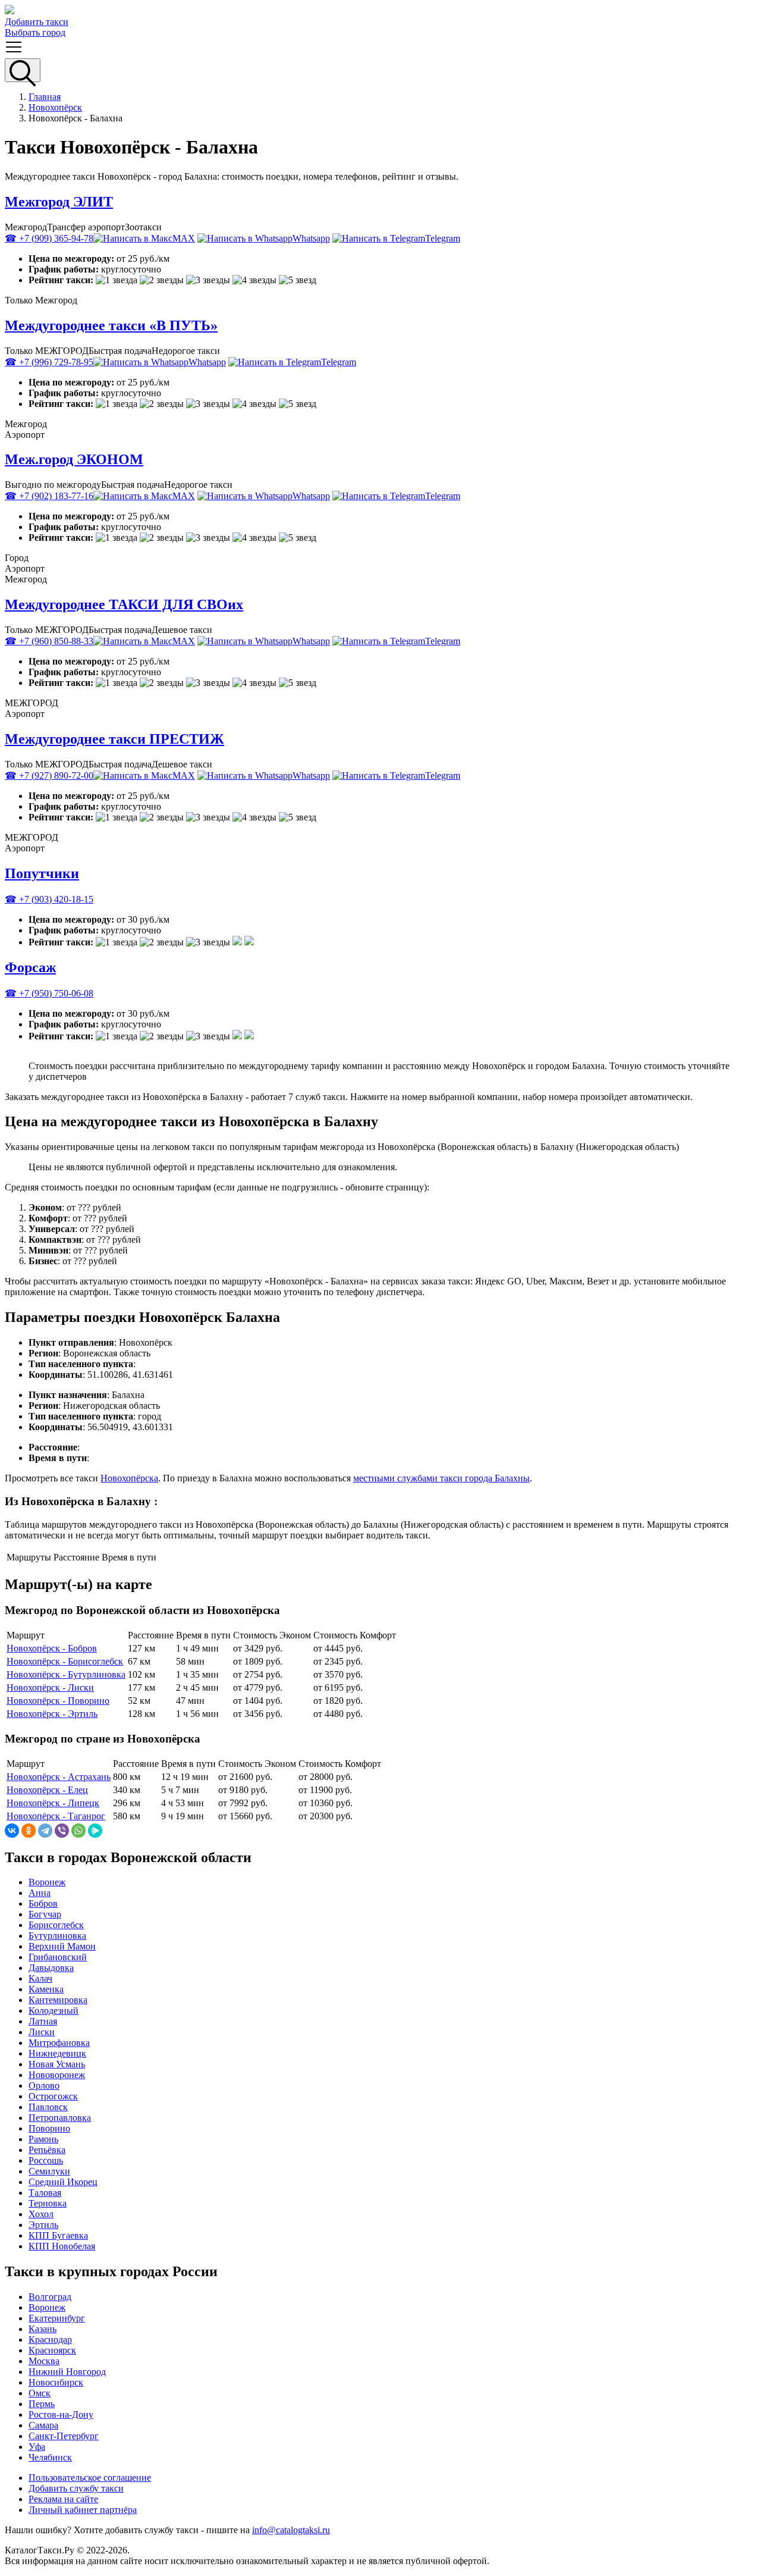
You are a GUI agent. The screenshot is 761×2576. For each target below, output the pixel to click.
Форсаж (30, 967)
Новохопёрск (55, 107)
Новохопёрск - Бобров (52, 1648)
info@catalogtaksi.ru (291, 2530)
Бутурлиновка (57, 1936)
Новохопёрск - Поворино (58, 1701)
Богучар (45, 1914)
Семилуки (49, 2171)
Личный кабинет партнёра (83, 2510)
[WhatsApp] (78, 1831)
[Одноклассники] (29, 1831)
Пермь (42, 2404)
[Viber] (62, 1831)
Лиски (42, 2032)
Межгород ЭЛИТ (59, 202)
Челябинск (50, 2457)
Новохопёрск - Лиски (50, 1687)
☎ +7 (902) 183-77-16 (49, 496)
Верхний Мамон (62, 1946)
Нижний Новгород (67, 2372)
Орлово (44, 2085)
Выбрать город (35, 32)
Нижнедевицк (57, 2053)
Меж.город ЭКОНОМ (74, 459)
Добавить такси (37, 22)
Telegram (443, 238)
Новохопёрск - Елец (47, 1790)
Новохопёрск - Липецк (53, 1803)
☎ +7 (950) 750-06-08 (49, 993)
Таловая (45, 2193)
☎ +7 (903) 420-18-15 (49, 899)
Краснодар (50, 2340)
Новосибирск (56, 2382)
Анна (40, 1893)
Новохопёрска (129, 1478)
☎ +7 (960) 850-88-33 (49, 641)
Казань (43, 2329)
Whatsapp (311, 238)
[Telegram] (45, 1831)
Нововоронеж (57, 2075)
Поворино (49, 2128)
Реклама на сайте (63, 2499)
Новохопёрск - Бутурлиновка (66, 1674)
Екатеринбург (57, 2318)
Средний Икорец (63, 2182)
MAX (184, 238)
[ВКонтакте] (12, 1831)
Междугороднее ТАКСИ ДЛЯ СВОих (124, 604)
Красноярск (52, 2350)
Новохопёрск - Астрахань (59, 1777)
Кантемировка (58, 2000)
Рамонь (43, 2139)
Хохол (41, 2214)
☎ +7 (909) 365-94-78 (49, 238)
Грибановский (58, 1957)
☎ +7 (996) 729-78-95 (49, 362)
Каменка (46, 1989)
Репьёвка (47, 2150)
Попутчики (42, 873)
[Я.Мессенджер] (95, 1831)
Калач (40, 1978)
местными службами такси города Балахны (441, 1478)
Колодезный (54, 2011)
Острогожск (53, 2096)
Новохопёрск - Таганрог (56, 1816)
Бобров (43, 1903)
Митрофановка (59, 2043)
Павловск (48, 2107)
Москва (44, 2361)
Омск (40, 2393)
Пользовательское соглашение (90, 2478)
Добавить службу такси (76, 2488)
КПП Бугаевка (58, 2235)
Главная (45, 97)
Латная (43, 2021)
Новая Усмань (57, 2064)
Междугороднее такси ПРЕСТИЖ (114, 739)
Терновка (48, 2203)
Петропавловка (60, 2118)
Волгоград (50, 2297)
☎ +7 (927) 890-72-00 (49, 775)
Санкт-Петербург (64, 2436)
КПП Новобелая (62, 2246)
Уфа (37, 2447)
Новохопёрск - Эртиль (52, 1714)
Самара (43, 2425)
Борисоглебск (56, 1925)
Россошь (46, 2160)
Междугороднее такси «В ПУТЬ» (111, 325)
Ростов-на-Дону (61, 2414)
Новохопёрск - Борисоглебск (65, 1661)
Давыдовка (51, 1968)
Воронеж (47, 1882)
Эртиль (43, 2225)
